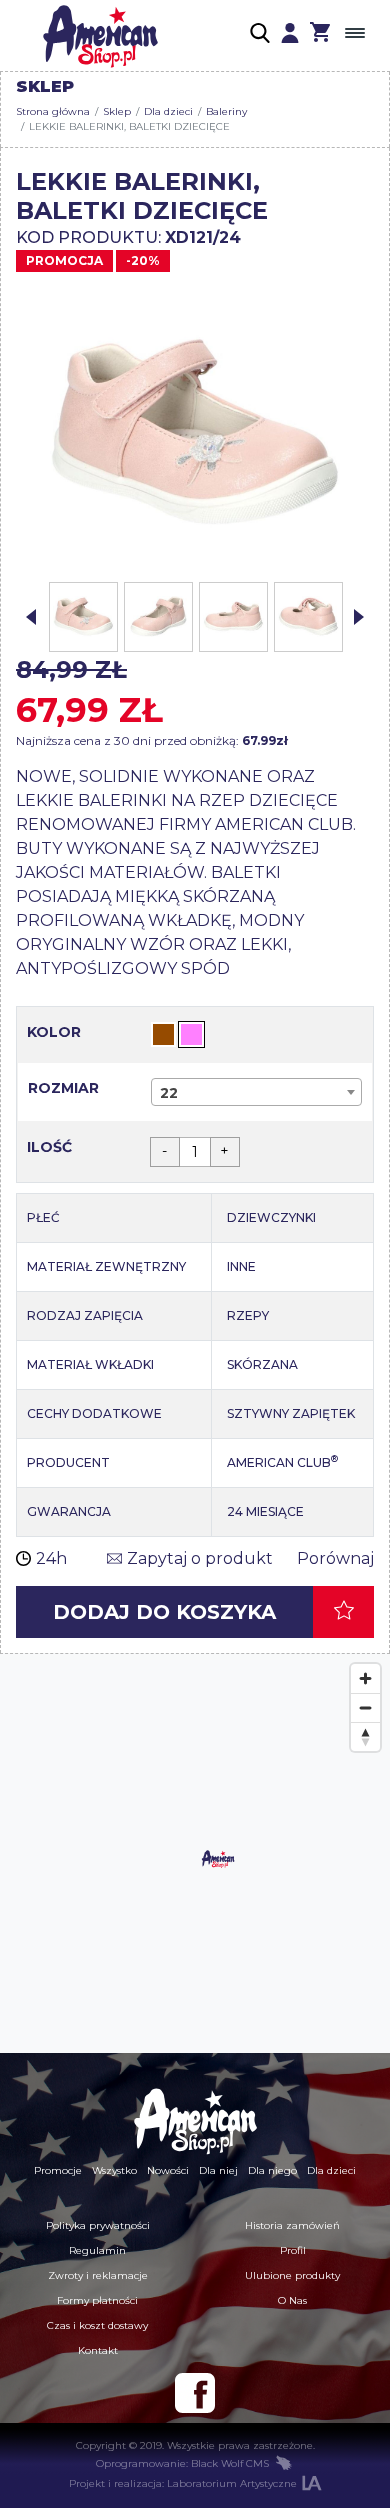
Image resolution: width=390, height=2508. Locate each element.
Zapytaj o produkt (200, 1558)
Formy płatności (97, 2300)
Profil (293, 2250)
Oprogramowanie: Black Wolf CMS (182, 2463)
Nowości (168, 2170)
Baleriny (226, 111)
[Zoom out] (365, 1707)
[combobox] (256, 1092)
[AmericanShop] (195, 2121)
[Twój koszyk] (320, 35)
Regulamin (97, 2250)
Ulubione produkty (292, 2275)
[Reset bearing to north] (365, 1736)
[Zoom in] (365, 1678)
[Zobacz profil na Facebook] (195, 2393)
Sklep (117, 111)
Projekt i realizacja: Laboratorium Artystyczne (183, 2483)
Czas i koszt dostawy (97, 2325)
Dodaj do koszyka (164, 1612)
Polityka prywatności (98, 2225)
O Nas (292, 2300)
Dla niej (218, 2170)
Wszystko (114, 2170)
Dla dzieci (168, 111)
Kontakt (98, 2350)
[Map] (195, 1854)
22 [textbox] (169, 1093)
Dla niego (272, 2170)
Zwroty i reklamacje (98, 2275)
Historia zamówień (292, 2225)
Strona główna (53, 111)
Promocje (58, 2170)
